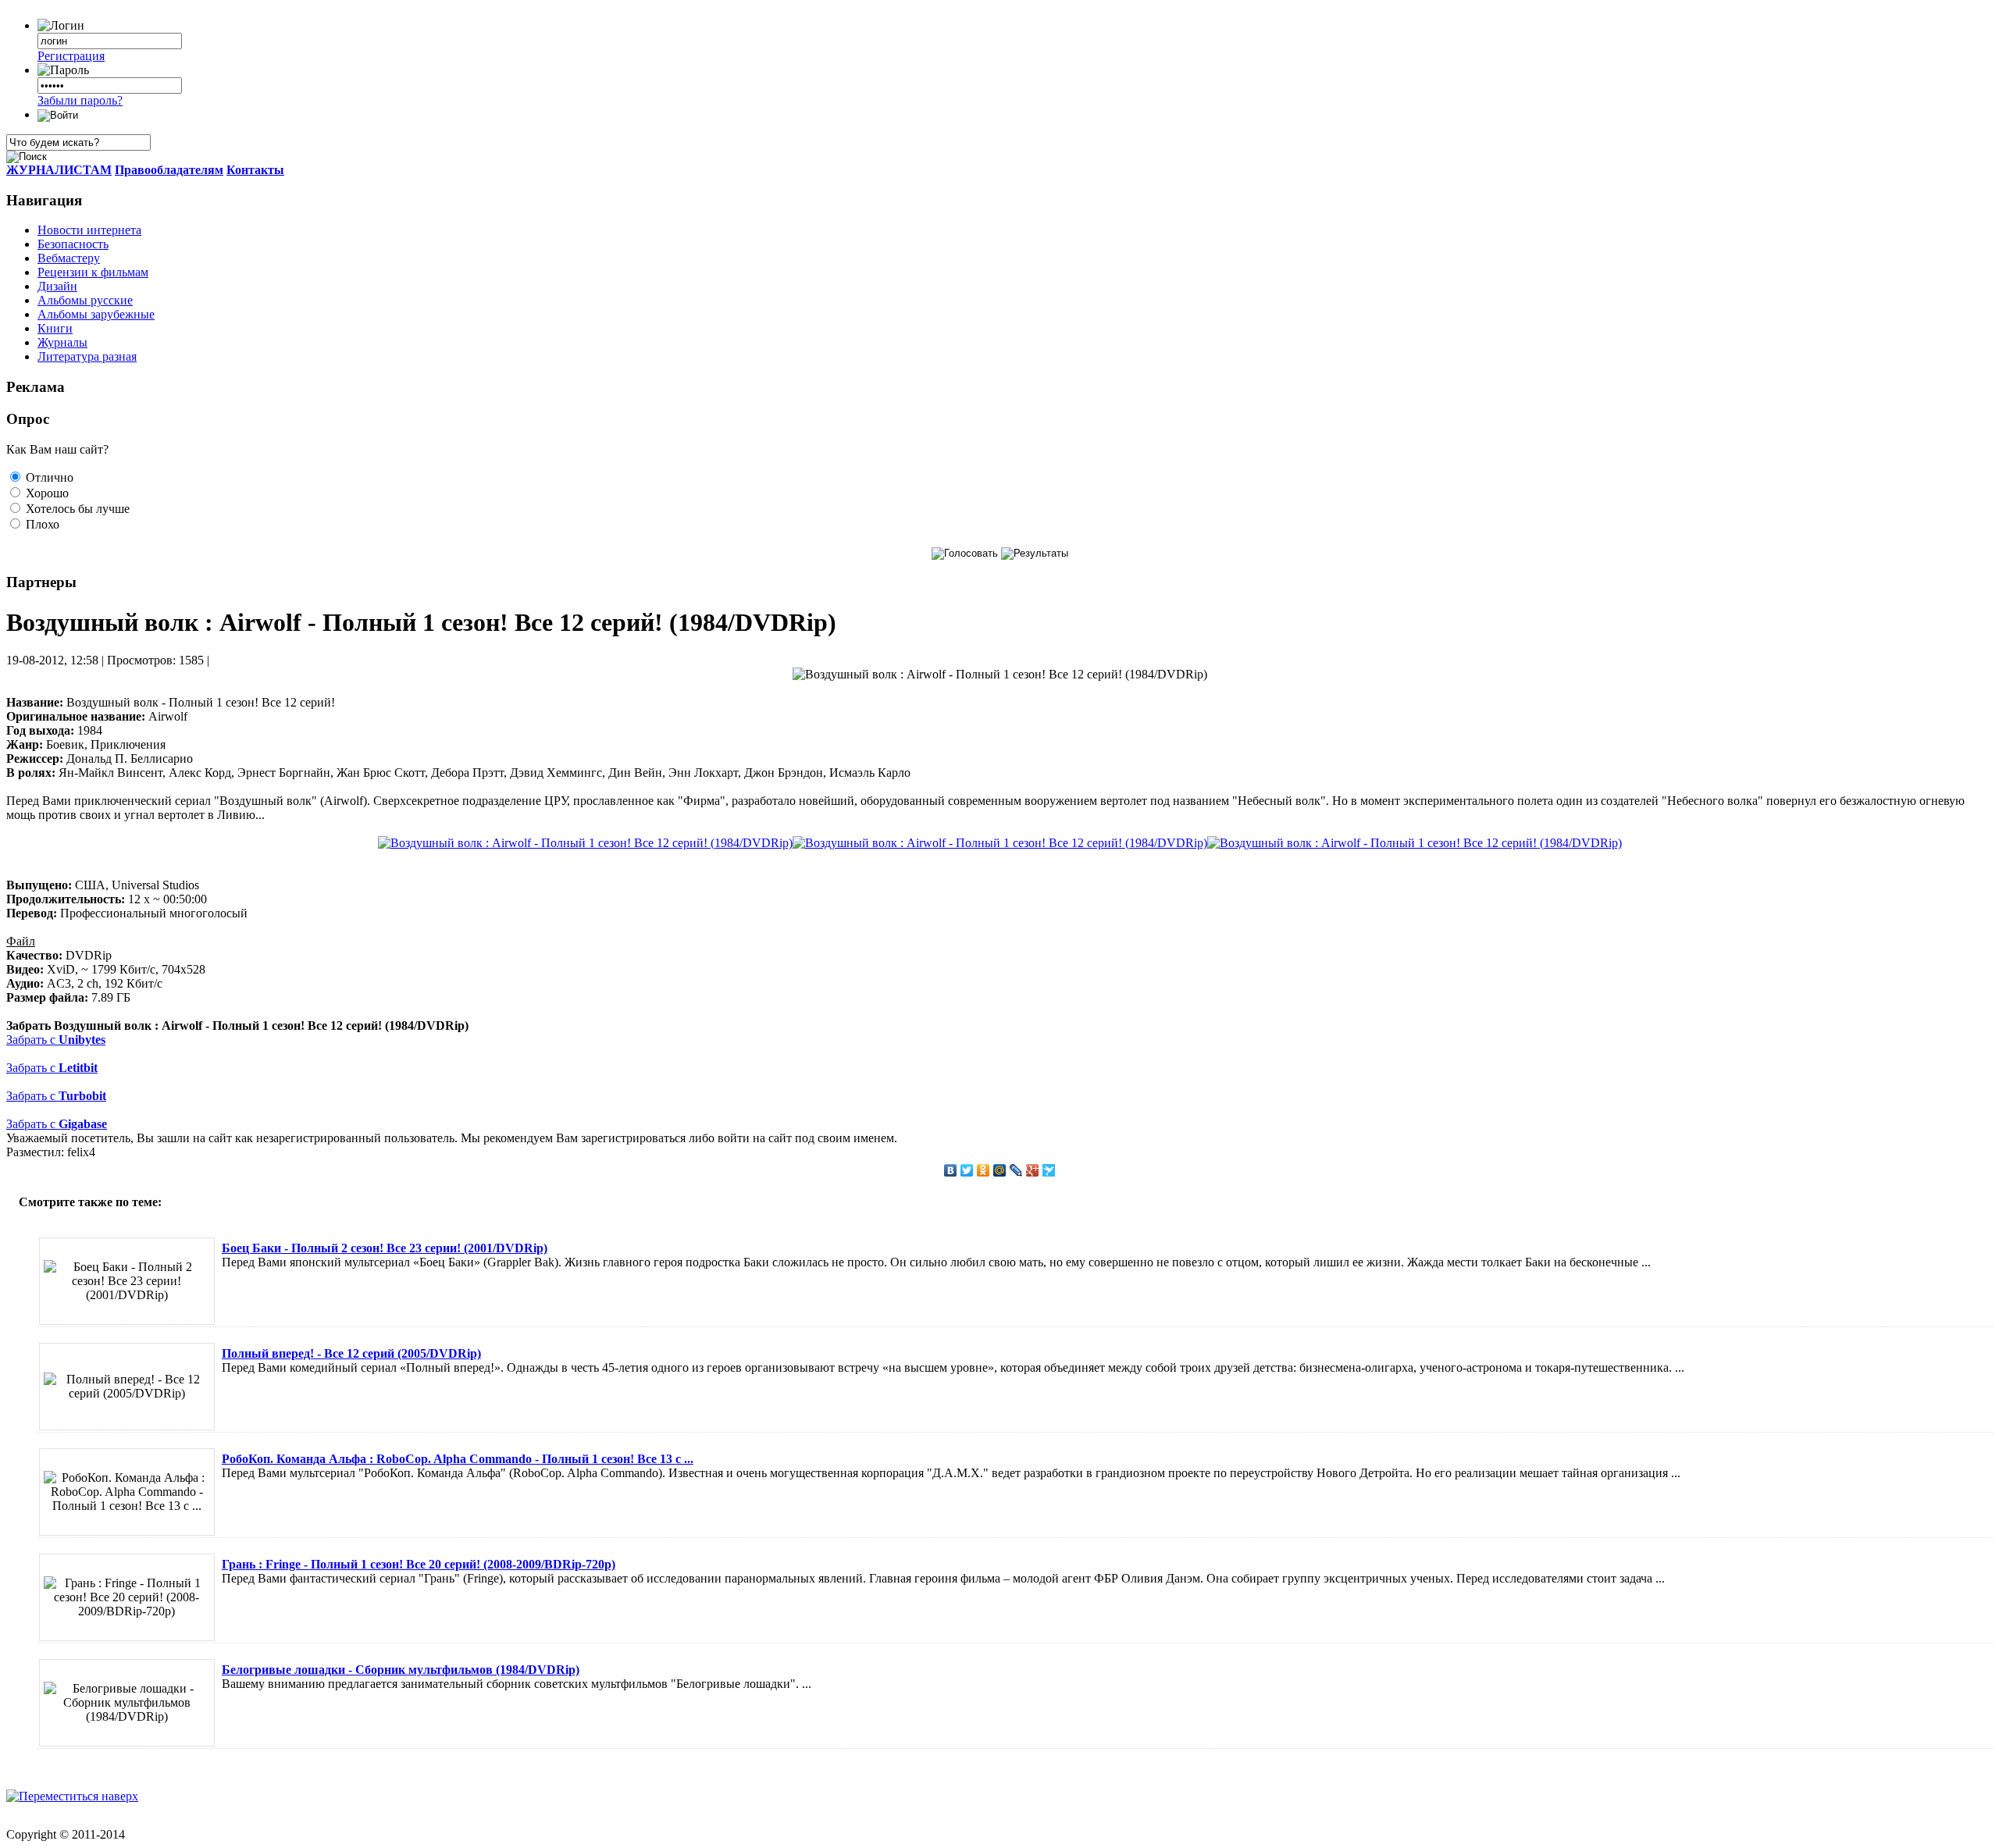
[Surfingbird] (1049, 1170)
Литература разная (87, 356)
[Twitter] (967, 1170)
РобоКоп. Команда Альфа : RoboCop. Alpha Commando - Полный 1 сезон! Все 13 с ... (458, 1459)
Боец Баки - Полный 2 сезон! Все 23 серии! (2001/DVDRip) (385, 1248)
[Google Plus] (1033, 1170)
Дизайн (57, 286)
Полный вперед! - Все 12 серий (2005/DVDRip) (351, 1353)
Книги (55, 328)
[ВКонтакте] (951, 1170)
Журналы (62, 342)
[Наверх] (72, 1796)
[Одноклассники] (983, 1170)
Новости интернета (89, 230)
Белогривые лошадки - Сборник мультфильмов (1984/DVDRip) (401, 1670)
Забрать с (56, 1040)
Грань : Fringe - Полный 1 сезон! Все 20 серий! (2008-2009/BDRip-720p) (419, 1564)
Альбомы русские (85, 300)
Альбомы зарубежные (96, 314)
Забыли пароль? (80, 100)
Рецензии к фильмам (93, 272)
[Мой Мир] (1000, 1170)
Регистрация (71, 56)
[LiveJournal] (1016, 1170)
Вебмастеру (69, 258)
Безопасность (73, 244)
